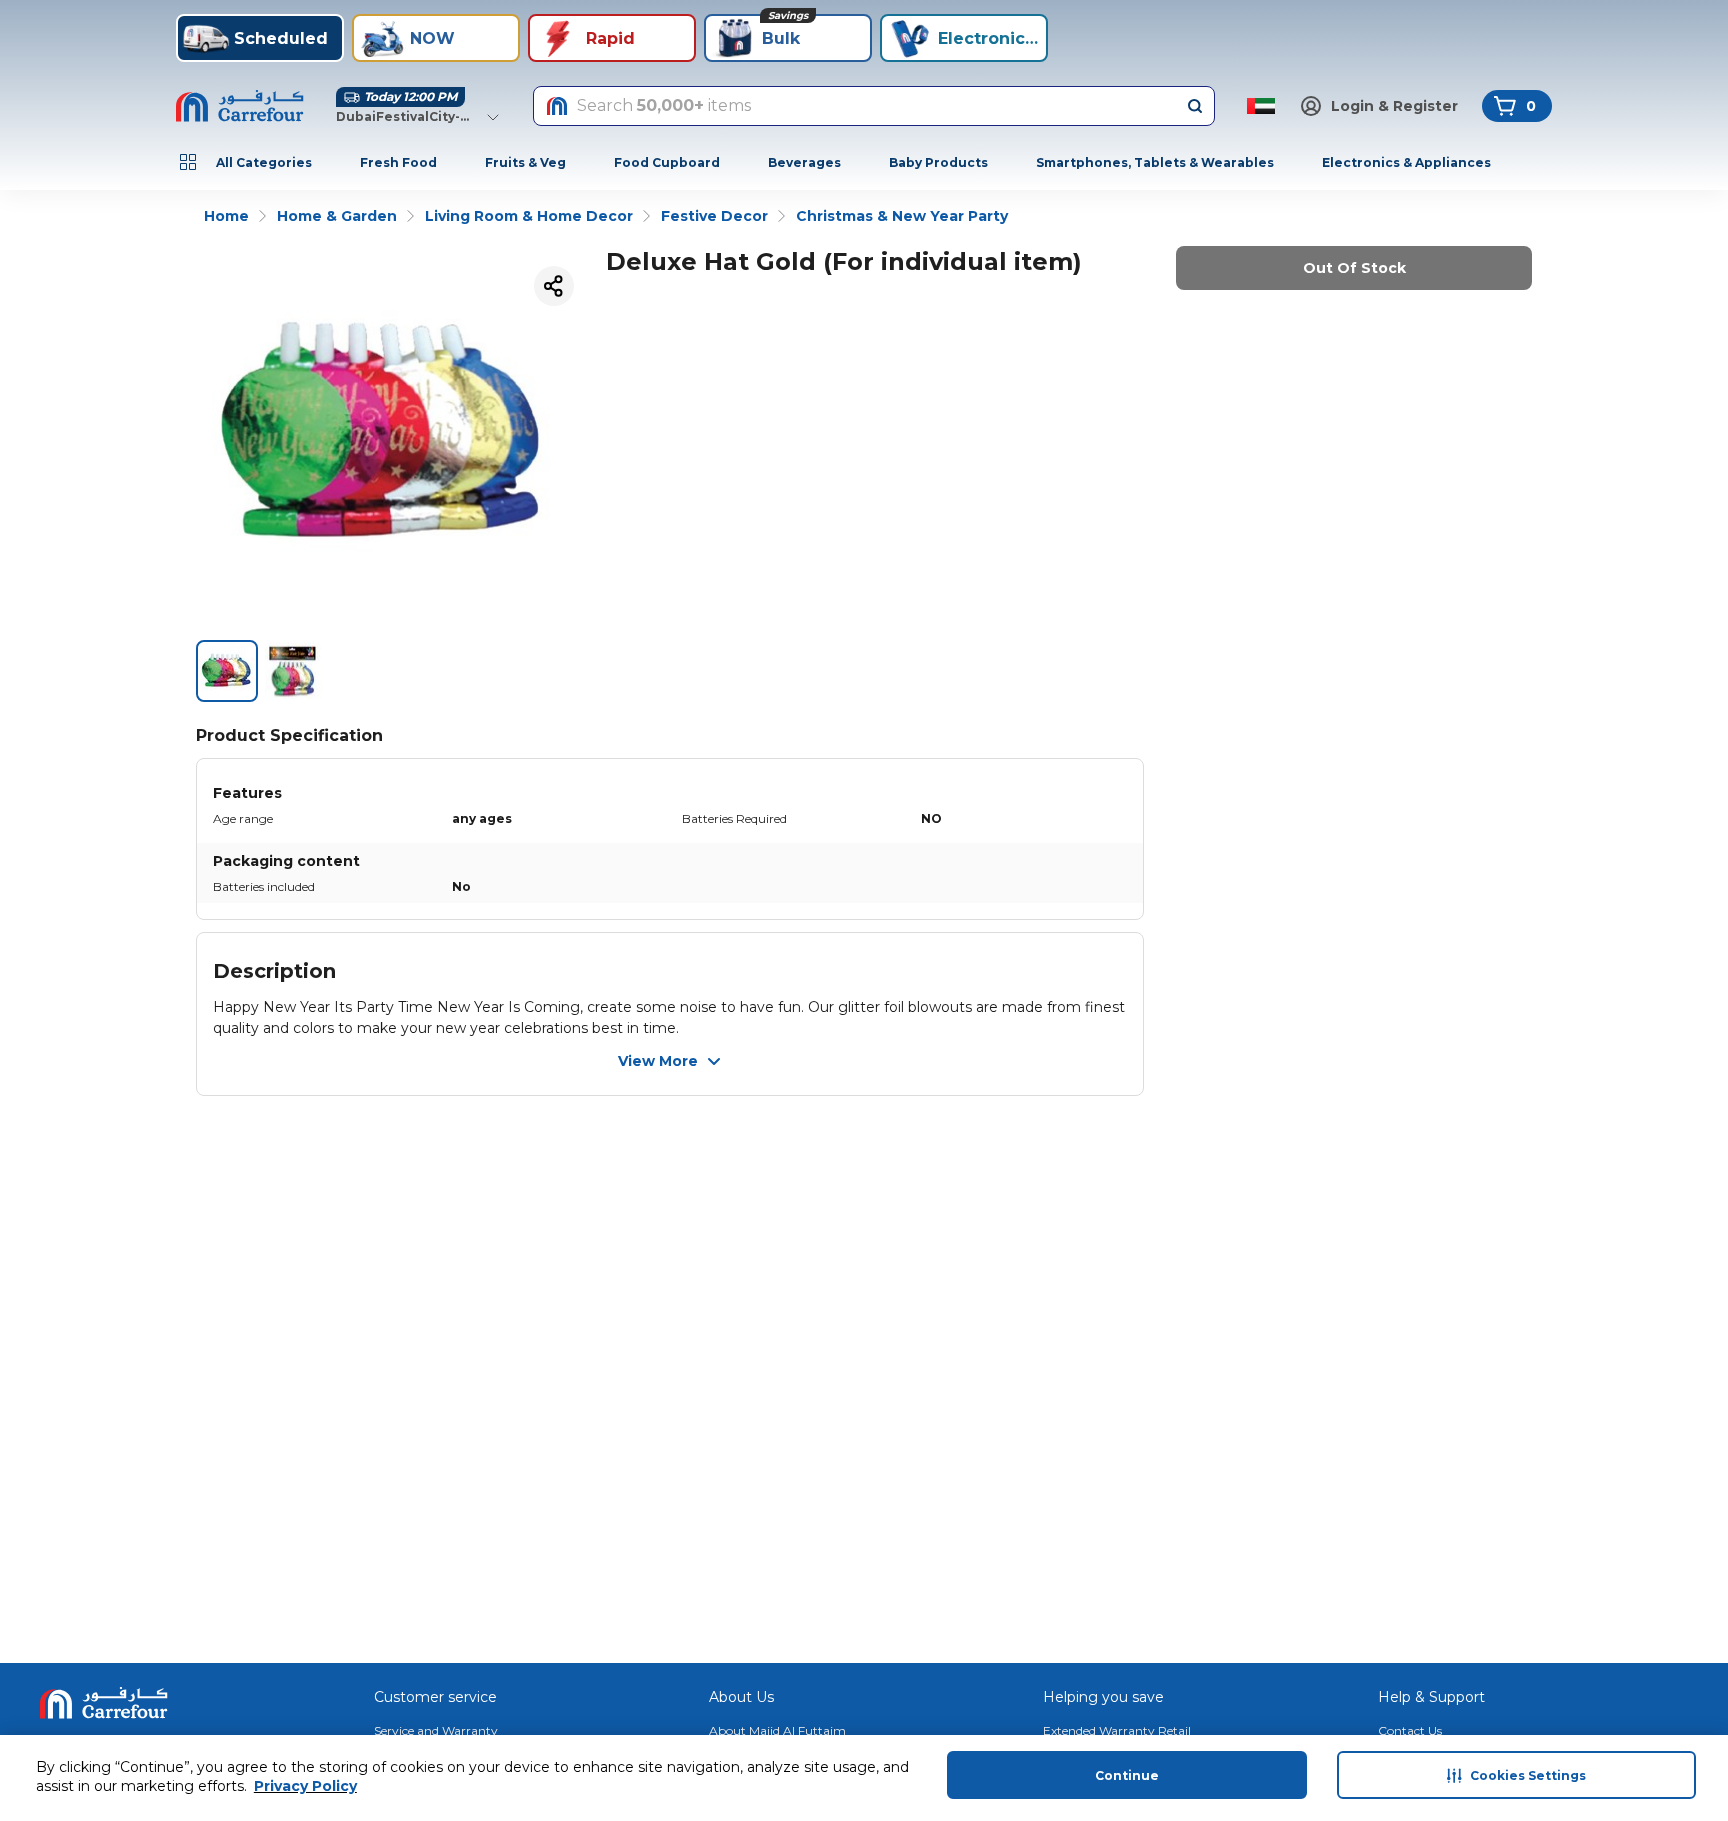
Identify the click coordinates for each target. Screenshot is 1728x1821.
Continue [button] (1127, 1775)
